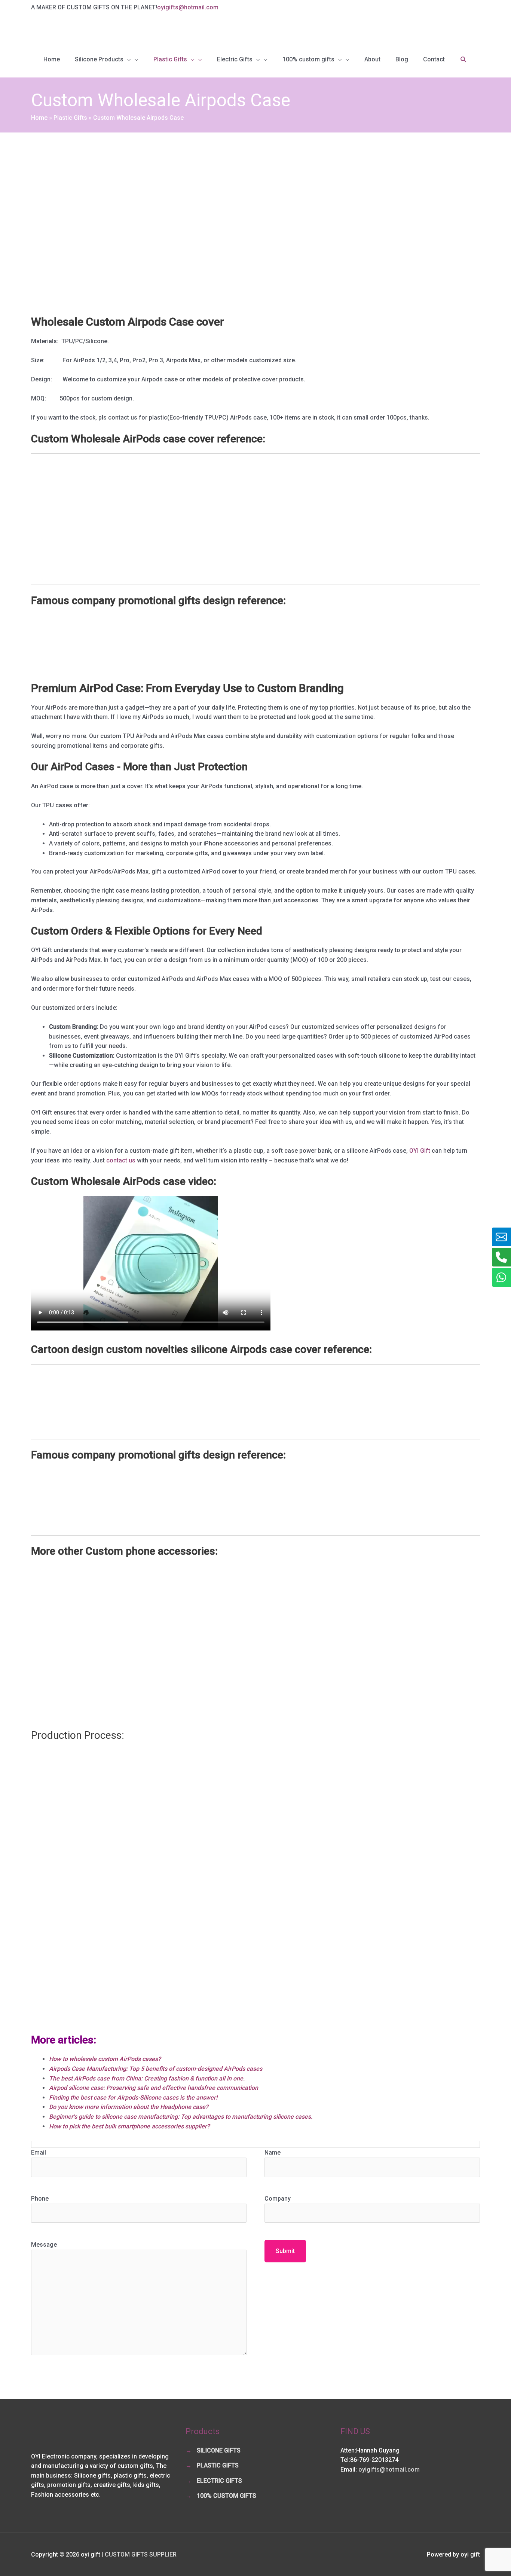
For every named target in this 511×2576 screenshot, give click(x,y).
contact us (121, 1160)
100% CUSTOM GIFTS (227, 2496)
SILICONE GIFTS (219, 2450)
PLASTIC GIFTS (218, 2465)
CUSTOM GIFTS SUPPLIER (141, 2554)
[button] (464, 60)
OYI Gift (420, 1151)
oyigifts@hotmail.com (188, 7)
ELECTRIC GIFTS (219, 2481)
